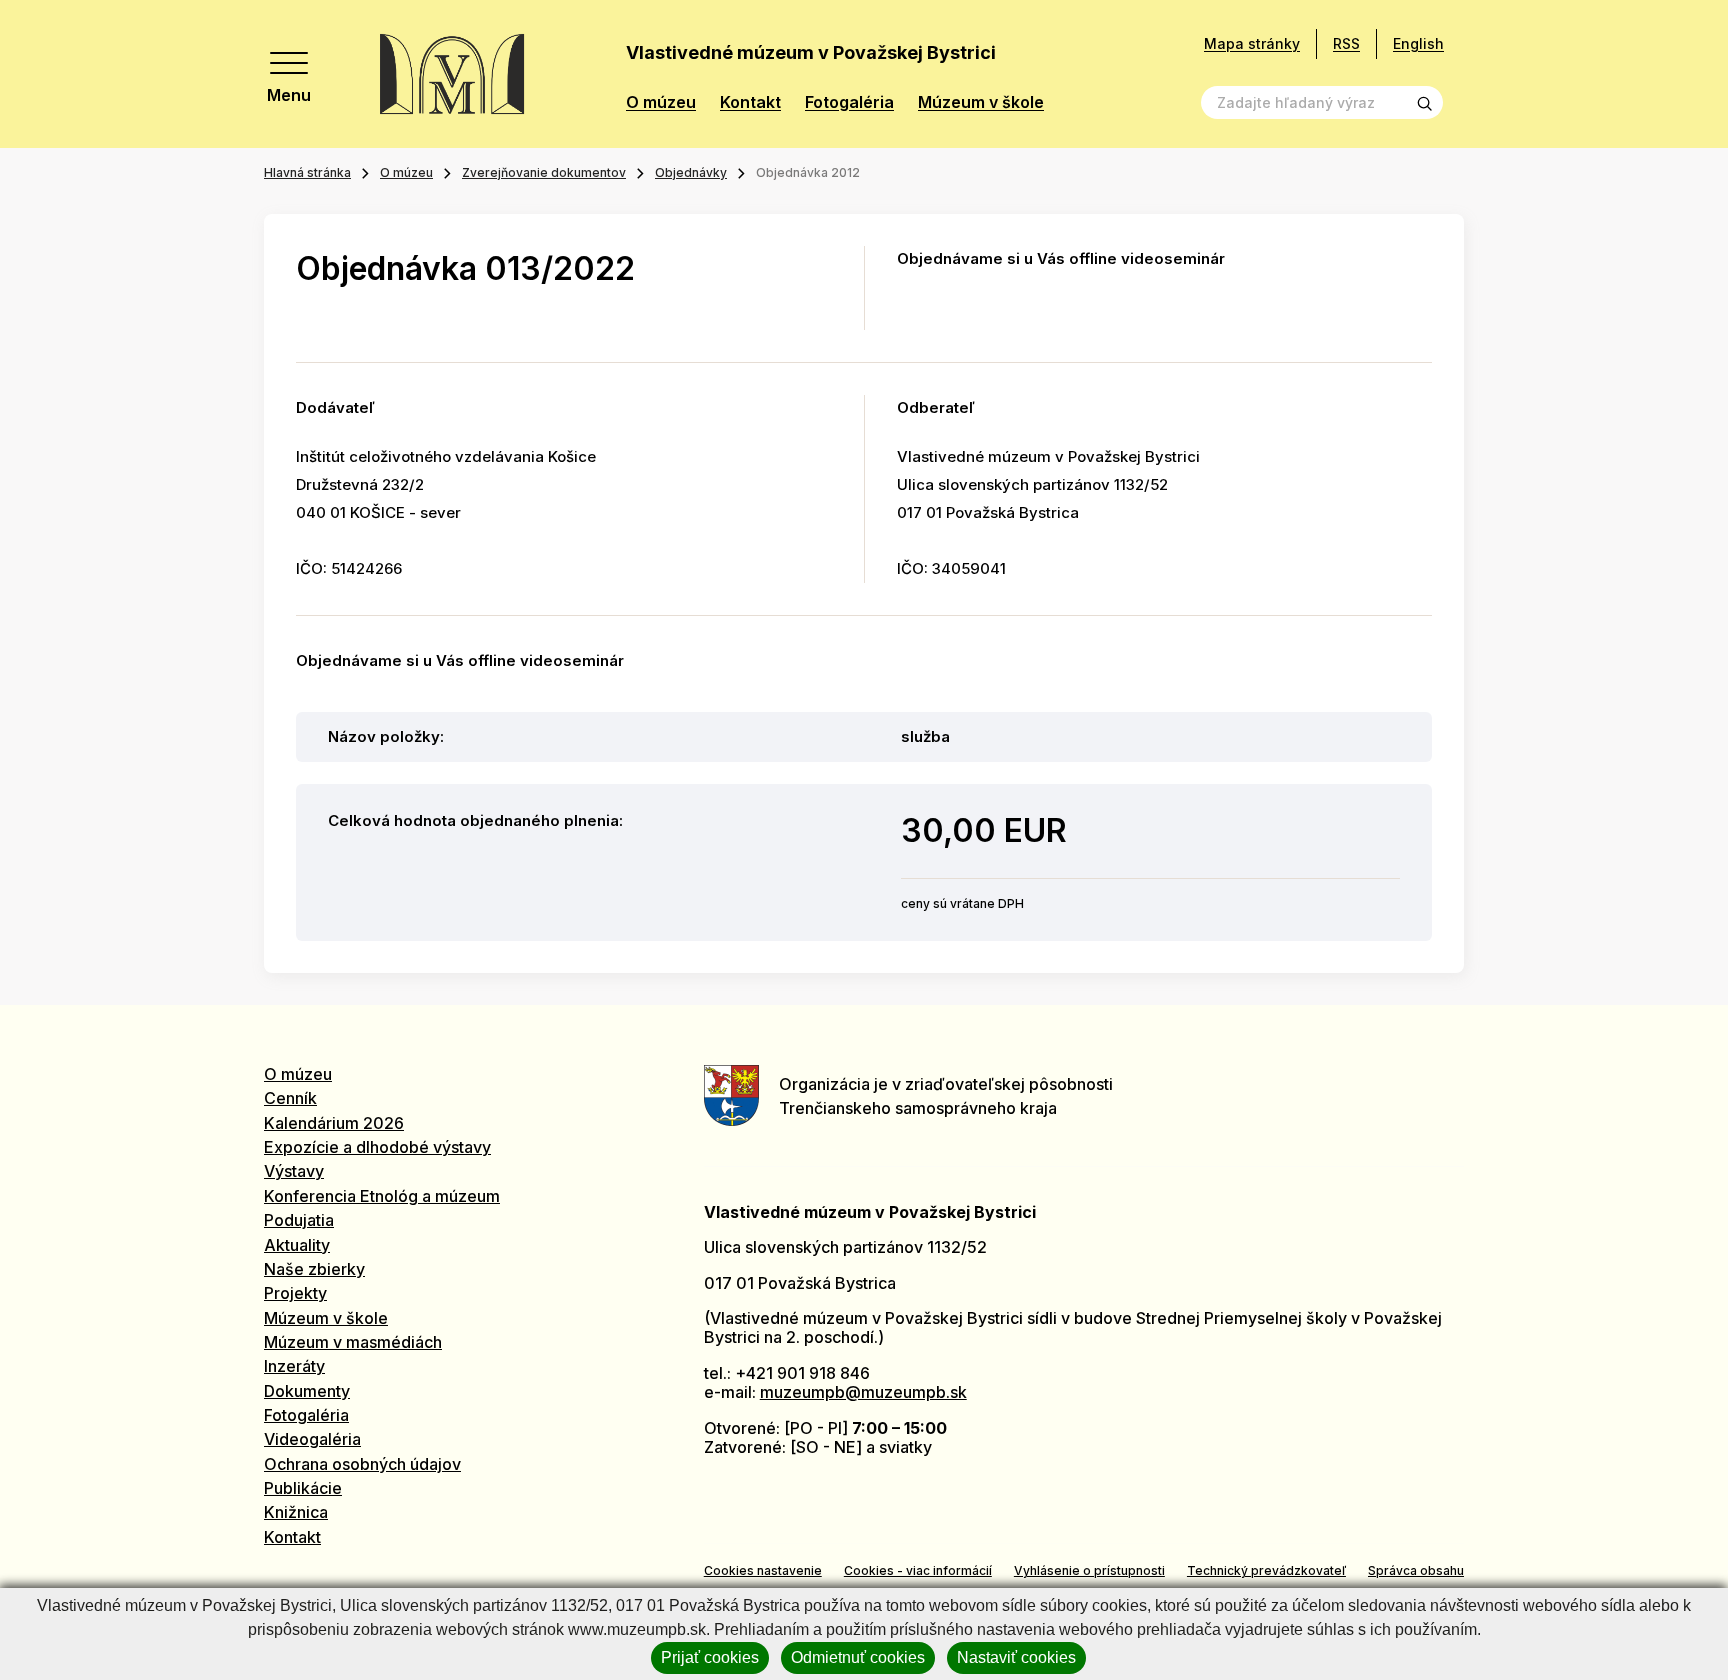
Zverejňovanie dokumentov (544, 172)
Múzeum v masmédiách (353, 1342)
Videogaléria (312, 1439)
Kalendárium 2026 (334, 1123)
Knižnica (296, 1512)
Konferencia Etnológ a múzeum (382, 1196)
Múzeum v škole (981, 102)
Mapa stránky (1252, 44)
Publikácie (303, 1488)
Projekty (295, 1293)
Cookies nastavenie (763, 1570)
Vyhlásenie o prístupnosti (1089, 1570)
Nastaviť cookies (1016, 1657)
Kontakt (750, 102)
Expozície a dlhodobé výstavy (377, 1147)
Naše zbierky (314, 1269)
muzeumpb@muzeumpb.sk (863, 1392)
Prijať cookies (710, 1657)
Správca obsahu (1416, 1570)
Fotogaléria (849, 102)
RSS (1346, 43)
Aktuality (297, 1245)
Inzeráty (294, 1366)
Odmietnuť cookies (858, 1657)
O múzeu (661, 102)
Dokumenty (307, 1391)
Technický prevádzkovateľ (1266, 1570)
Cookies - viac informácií (918, 1570)
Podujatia (299, 1220)
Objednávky (691, 172)
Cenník (290, 1098)
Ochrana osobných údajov (362, 1464)
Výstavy (294, 1171)
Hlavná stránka (307, 172)
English (1418, 43)
